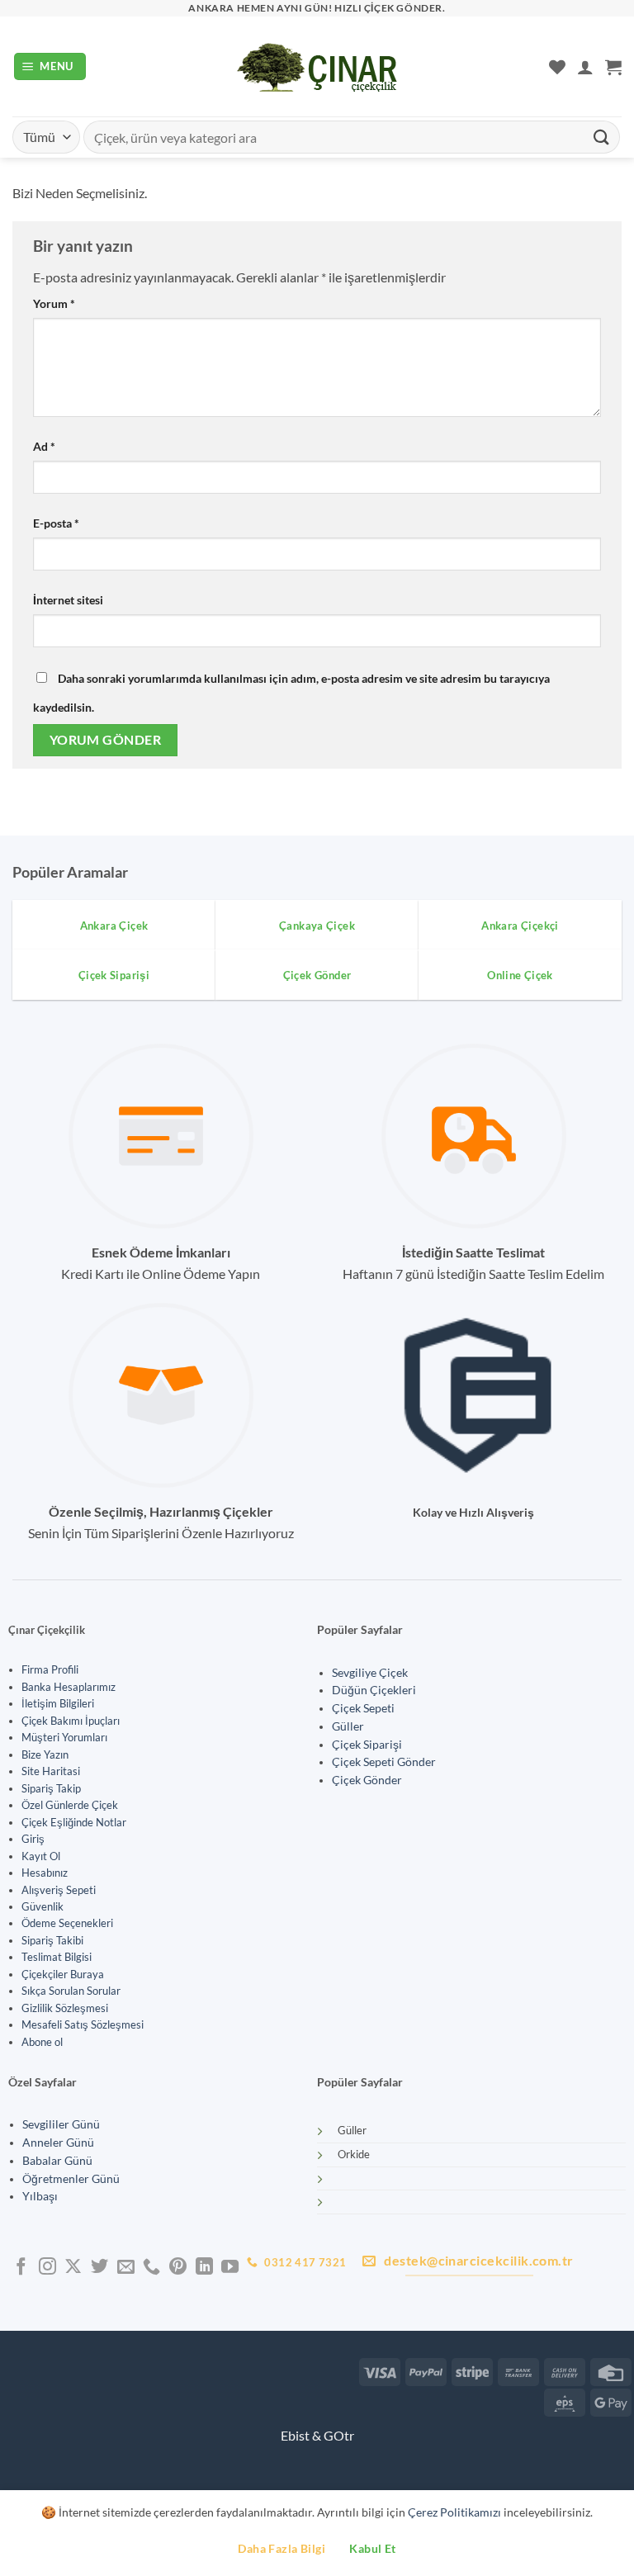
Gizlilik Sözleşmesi (65, 2008)
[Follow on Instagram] (47, 2268)
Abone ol (42, 2042)
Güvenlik (43, 1906)
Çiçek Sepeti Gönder (384, 1762)
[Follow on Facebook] (21, 2268)
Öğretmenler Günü (71, 2179)
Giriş (33, 1839)
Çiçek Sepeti (363, 1708)
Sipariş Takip (51, 1788)
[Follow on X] (73, 2268)
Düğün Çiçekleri (374, 1690)
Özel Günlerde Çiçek (70, 1805)
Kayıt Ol (41, 1856)
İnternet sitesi (68, 600)
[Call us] (151, 2268)
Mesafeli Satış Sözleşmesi (83, 2024)
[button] (50, 66)
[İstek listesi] (557, 67)
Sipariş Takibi (52, 1940)
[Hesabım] (585, 67)
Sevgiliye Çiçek (370, 1673)
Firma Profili (50, 1669)
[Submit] (602, 137)
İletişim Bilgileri (58, 1703)
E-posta (56, 523)
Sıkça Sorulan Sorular (71, 1991)
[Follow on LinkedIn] (204, 2268)
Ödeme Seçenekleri (67, 1923)
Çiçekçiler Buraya (63, 1974)
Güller (348, 1726)
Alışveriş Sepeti (59, 1890)
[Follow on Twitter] (99, 2268)
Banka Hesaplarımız (69, 1687)
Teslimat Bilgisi (57, 1957)
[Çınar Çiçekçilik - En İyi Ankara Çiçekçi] (317, 67)
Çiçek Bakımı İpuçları (71, 1721)
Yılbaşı (40, 2196)
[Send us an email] (126, 2268)
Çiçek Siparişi (367, 1745)
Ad (44, 446)
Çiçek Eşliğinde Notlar (74, 1822)
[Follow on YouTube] (230, 2268)
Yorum (54, 303)
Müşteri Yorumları (64, 1737)
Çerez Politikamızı (454, 2512)
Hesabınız (45, 1873)
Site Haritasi (51, 1771)
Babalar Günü (57, 2161)
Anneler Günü (58, 2143)
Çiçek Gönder (367, 1780)
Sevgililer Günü (61, 2124)
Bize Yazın (45, 1754)
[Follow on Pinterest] (178, 2268)
